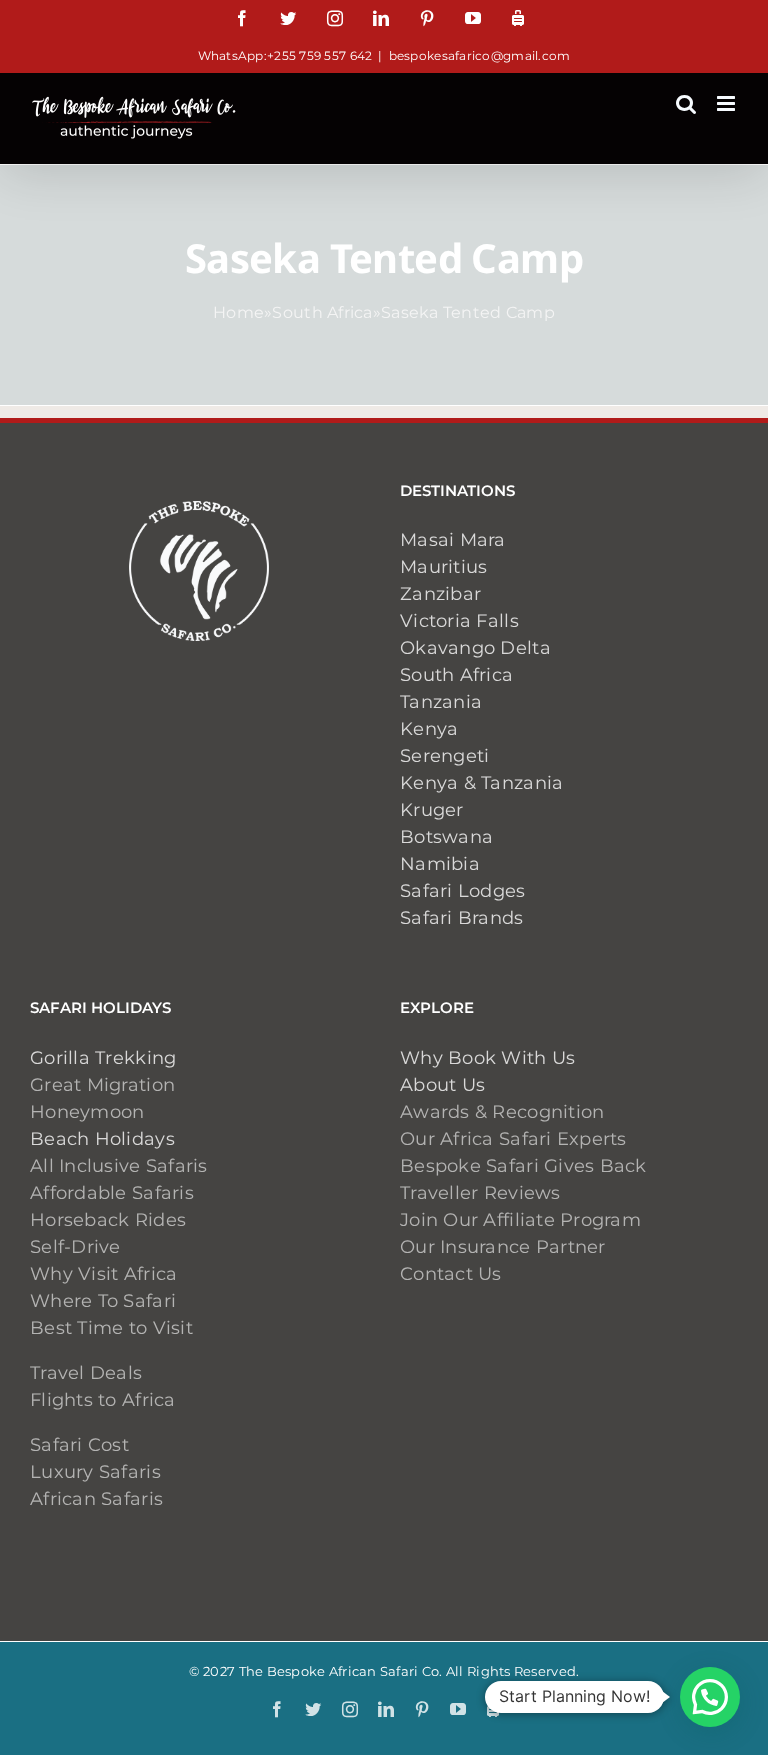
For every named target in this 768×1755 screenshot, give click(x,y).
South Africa (322, 312)
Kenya (429, 729)
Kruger (432, 810)
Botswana (446, 837)
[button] (710, 1697)
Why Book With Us (487, 1058)
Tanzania (441, 702)
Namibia (440, 864)
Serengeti (444, 756)
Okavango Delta (475, 648)
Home (238, 312)
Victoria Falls (459, 621)
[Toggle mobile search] (686, 103)
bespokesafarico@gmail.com (480, 55)
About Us (442, 1085)
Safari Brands (462, 918)
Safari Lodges (463, 891)
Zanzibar (440, 594)
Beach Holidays (102, 1139)
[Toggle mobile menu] (727, 103)
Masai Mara (453, 540)
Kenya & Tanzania (481, 783)
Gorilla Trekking (103, 1058)
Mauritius (443, 567)
